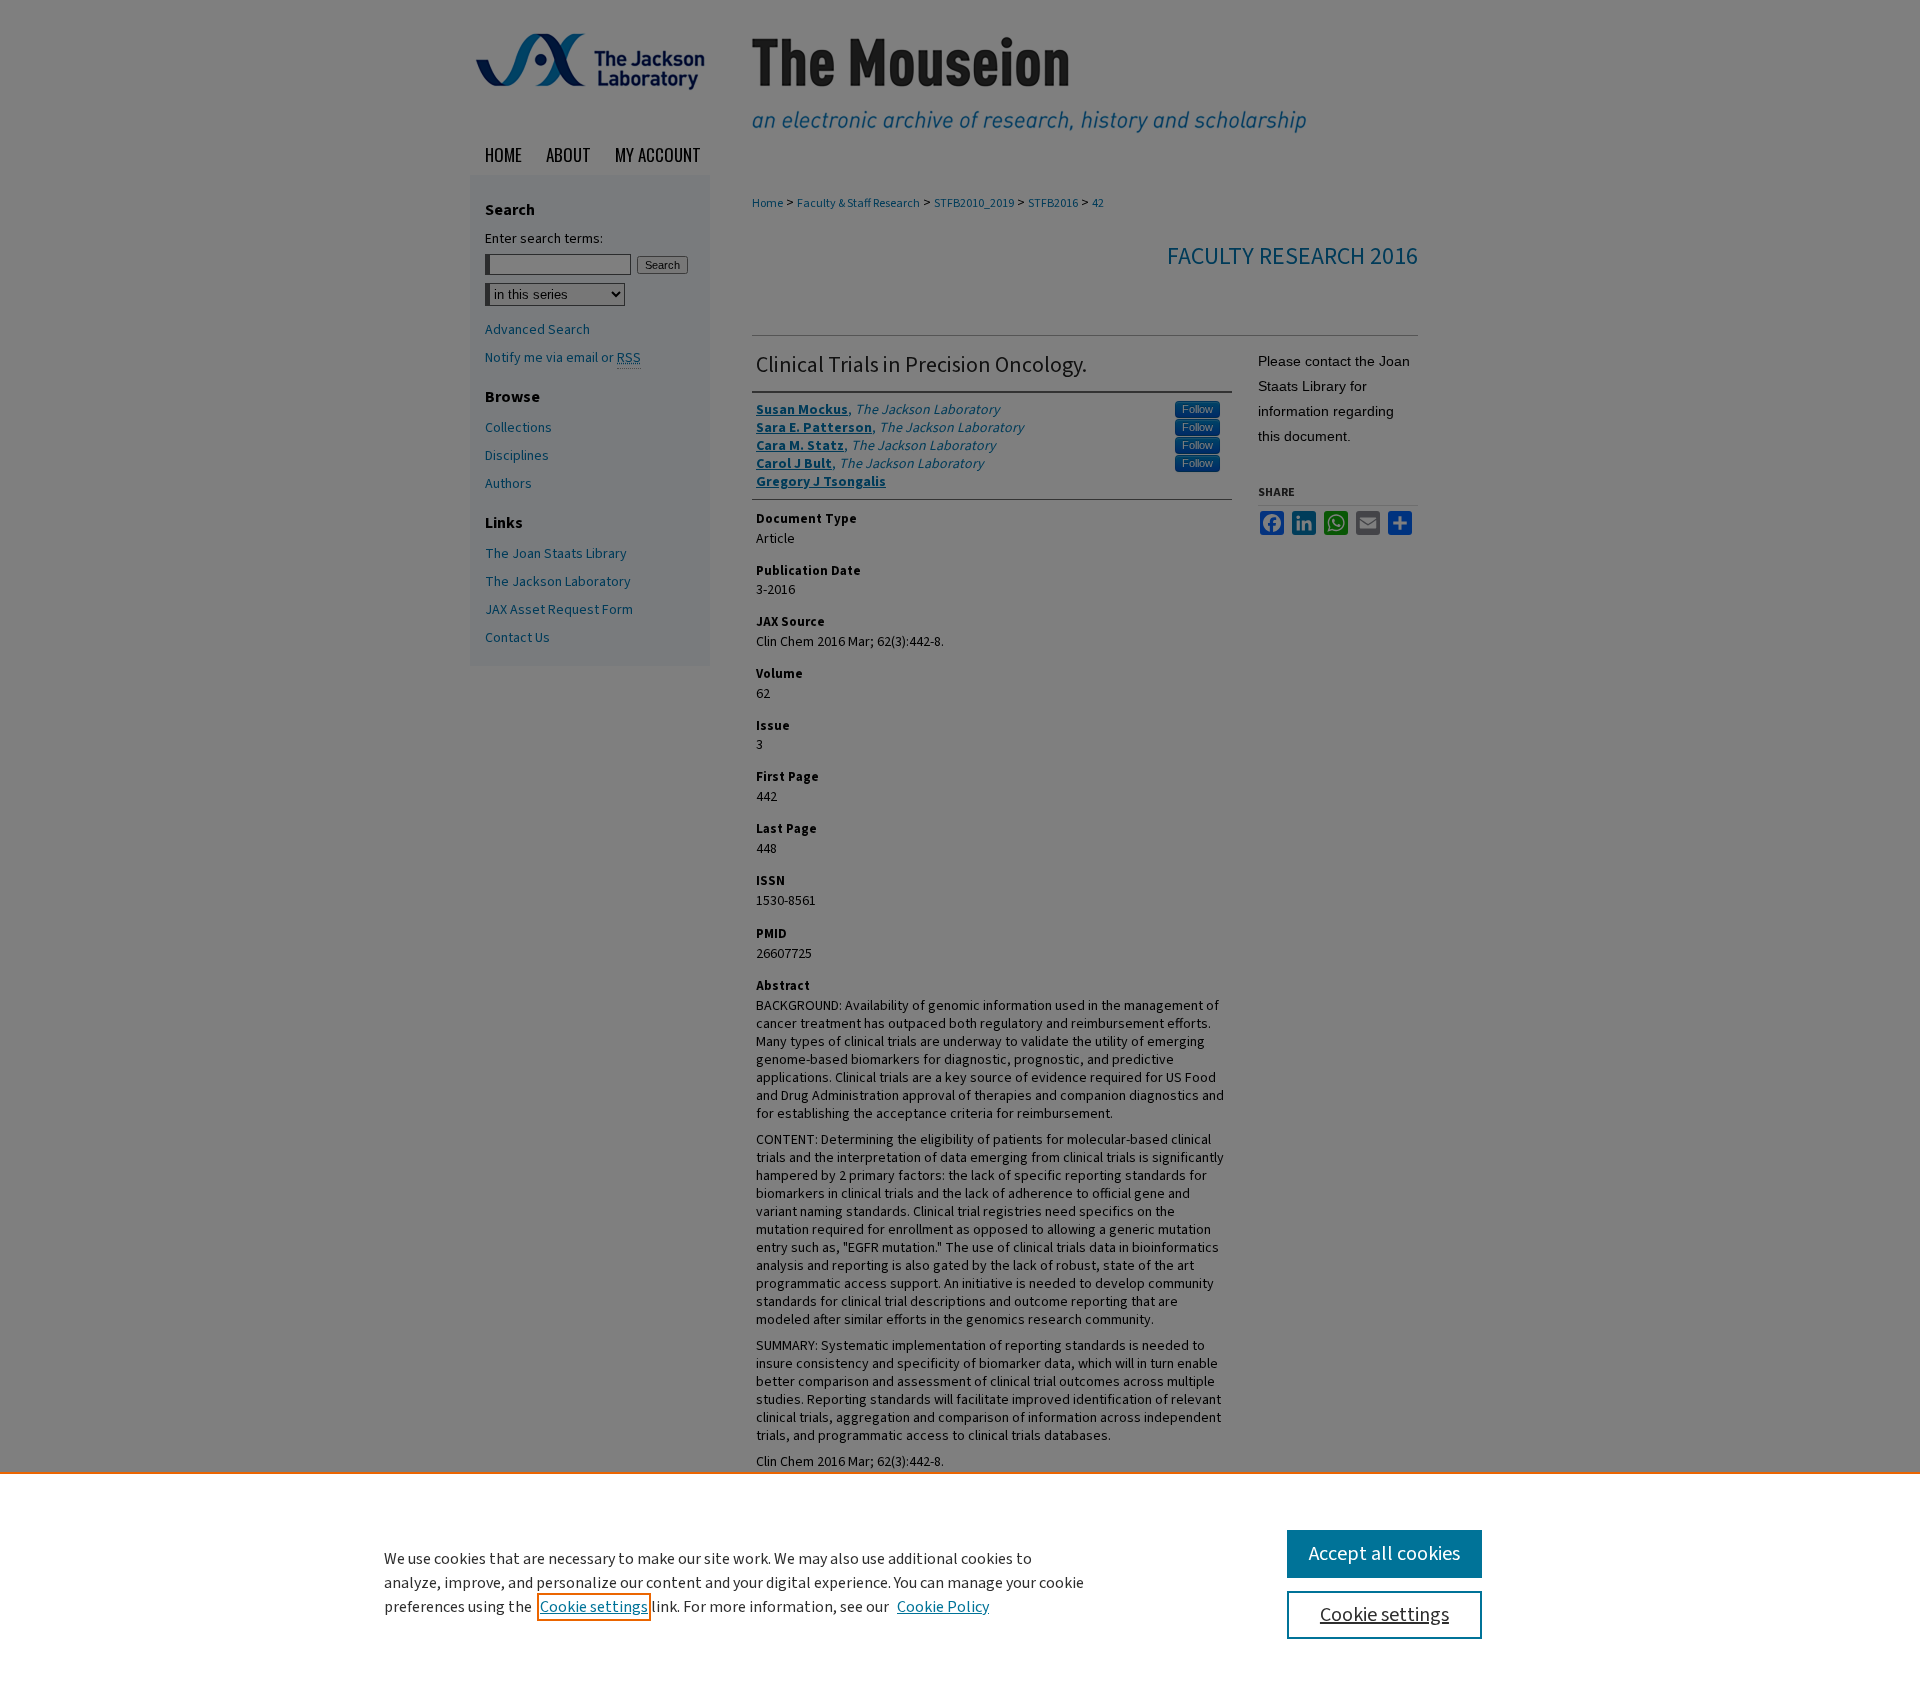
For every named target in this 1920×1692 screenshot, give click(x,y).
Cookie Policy (943, 1607)
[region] (960, 1582)
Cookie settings (594, 1607)
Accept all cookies (1384, 1554)
